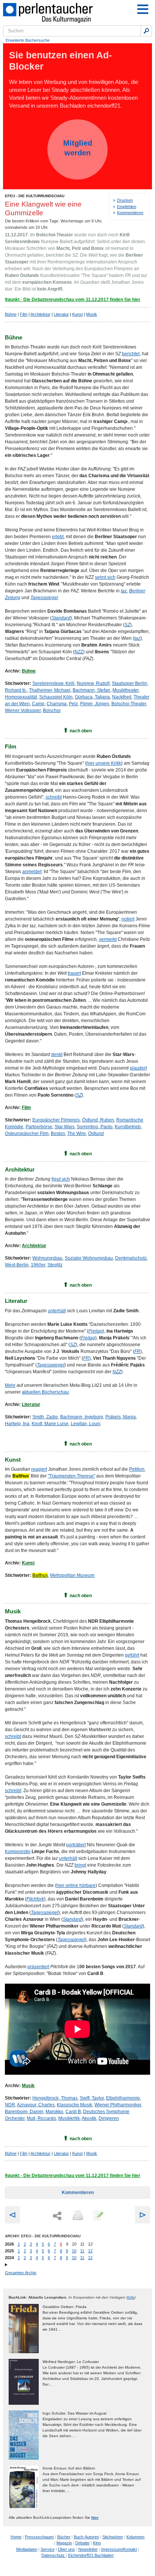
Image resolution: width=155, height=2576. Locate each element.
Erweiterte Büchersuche (28, 40)
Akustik (89, 2118)
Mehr (10, 1385)
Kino (97, 2543)
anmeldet (32, 872)
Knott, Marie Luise (50, 1424)
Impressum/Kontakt (119, 2549)
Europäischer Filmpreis (56, 1120)
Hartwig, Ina (17, 1424)
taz (124, 591)
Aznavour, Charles (36, 2105)
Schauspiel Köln (56, 697)
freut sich (61, 1179)
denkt (57, 1054)
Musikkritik (69, 2118)
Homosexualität (21, 697)
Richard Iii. (16, 690)
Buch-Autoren (86, 2537)
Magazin (64, 2543)
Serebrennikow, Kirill (53, 683)
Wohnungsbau (47, 1258)
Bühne (11, 314)
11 (82, 2251)
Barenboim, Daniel (24, 2112)
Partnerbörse (39, 1127)
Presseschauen (39, 2537)
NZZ (79, 652)
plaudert (138, 1068)
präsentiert (38, 1967)
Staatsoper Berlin (129, 683)
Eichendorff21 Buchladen (91, 2555)
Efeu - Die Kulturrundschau (35, 196)
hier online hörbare (76, 1885)
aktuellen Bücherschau (45, 1392)
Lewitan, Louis (86, 1424)
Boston (58, 1134)
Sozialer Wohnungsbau (89, 1258)
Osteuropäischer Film (27, 1134)
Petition (137, 1469)
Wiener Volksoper (23, 711)
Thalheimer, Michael (50, 690)
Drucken (125, 200)
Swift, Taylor (92, 2098)
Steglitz (55, 1265)
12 (90, 2251)
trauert (74, 973)
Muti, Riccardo (41, 2118)
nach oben (81, 731)
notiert (128, 919)
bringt (80, 1865)
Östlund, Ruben (98, 1120)
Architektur (40, 314)
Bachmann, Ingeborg (82, 1417)
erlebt (58, 537)
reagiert (39, 1469)
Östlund (96, 1134)
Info (131, 2297)
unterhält (57, 1311)
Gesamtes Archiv (21, 2273)
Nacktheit (122, 697)
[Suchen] (146, 31)
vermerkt (108, 939)
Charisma (57, 704)
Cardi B (73, 2112)
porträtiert (76, 1845)
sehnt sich (105, 577)
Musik (92, 314)
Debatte (82, 2543)
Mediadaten (27, 2549)
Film (24, 314)
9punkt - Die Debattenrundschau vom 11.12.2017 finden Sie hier (73, 300)
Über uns (66, 2549)
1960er (38, 1265)
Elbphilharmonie (123, 2098)
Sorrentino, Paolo (95, 1127)
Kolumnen (135, 2537)
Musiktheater (125, 690)
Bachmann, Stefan (91, 690)
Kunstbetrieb (128, 1127)
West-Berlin (17, 1265)
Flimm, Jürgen (95, 704)
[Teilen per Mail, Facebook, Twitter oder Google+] (57, 2216)
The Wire (77, 1134)
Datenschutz (54, 2555)
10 (74, 2251)
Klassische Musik (74, 2105)
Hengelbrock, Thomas (55, 2098)
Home (16, 2537)
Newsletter (88, 2549)
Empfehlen (127, 207)
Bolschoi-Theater (129, 704)
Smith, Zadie (45, 1417)
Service (48, 2549)
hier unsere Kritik (104, 763)
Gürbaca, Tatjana (92, 697)
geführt (132, 1655)
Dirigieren (109, 2118)
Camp (38, 704)
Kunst (77, 314)
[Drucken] (77, 2216)
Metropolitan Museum (72, 1575)
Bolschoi (52, 711)
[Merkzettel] (97, 2216)
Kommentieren (130, 213)
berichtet (131, 354)
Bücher (64, 2537)
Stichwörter (113, 2537)
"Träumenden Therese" (71, 1476)
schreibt (54, 797)
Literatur (61, 314)
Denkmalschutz (131, 1258)
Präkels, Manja (121, 1417)
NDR (10, 2105)
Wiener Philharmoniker (118, 2105)
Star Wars (65, 1127)
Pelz (73, 704)
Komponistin (18, 1852)
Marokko (54, 2112)
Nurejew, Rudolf (93, 683)
